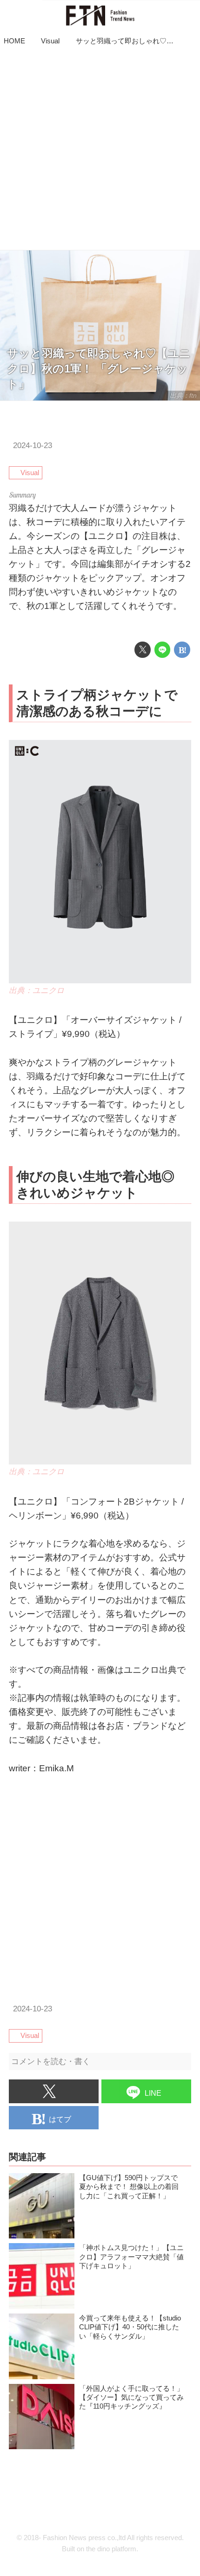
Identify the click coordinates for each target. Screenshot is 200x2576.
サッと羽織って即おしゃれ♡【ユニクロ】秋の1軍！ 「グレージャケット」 (99, 369)
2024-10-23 (33, 445)
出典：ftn (183, 395)
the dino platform (111, 2549)
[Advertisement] (100, 150)
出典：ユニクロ (37, 991)
